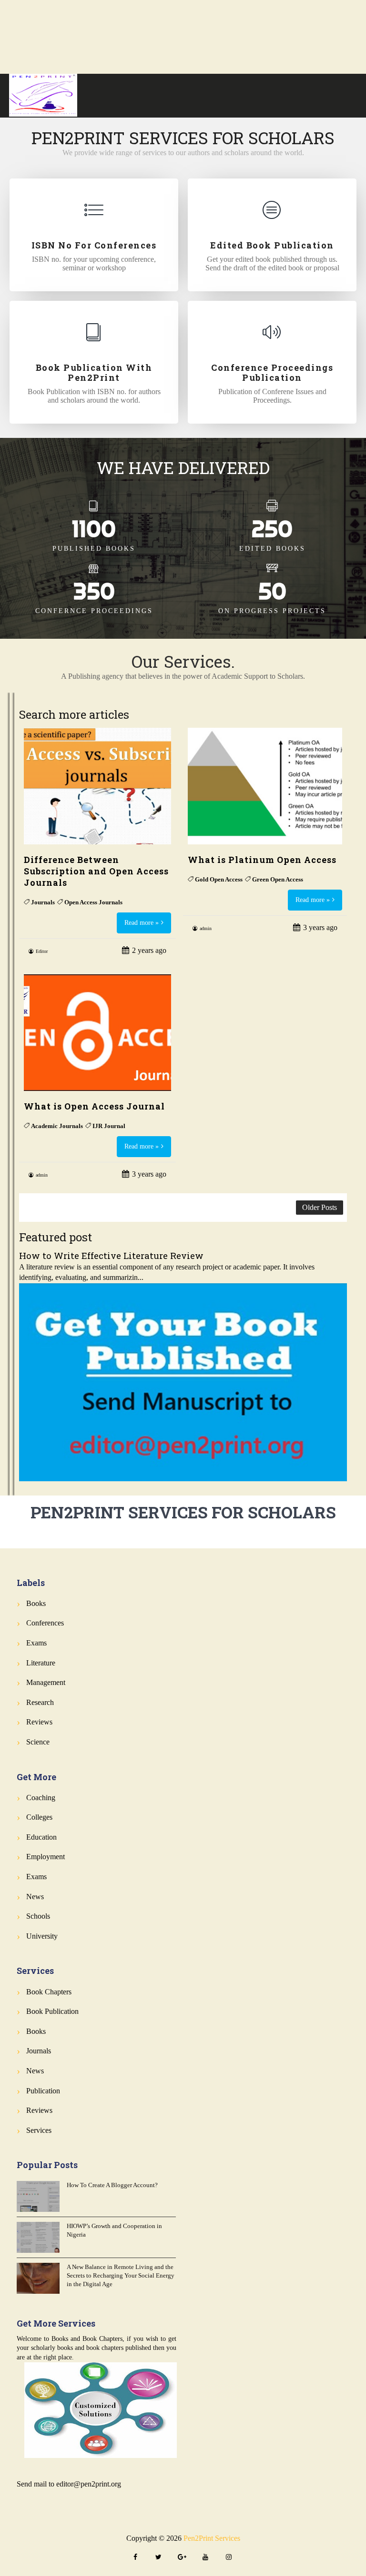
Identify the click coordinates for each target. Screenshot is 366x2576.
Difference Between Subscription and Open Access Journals (96, 871)
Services (39, 2130)
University (42, 1936)
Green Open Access (278, 879)
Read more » (142, 923)
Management (46, 1682)
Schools (38, 1916)
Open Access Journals (93, 902)
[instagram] (229, 2558)
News (35, 1897)
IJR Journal (109, 1126)
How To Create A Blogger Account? (112, 2185)
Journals (43, 902)
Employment (46, 1857)
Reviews (39, 1722)
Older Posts (320, 1207)
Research (40, 1702)
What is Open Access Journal (94, 1106)
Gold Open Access (219, 879)
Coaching (41, 1798)
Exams (36, 1643)
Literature (41, 1663)
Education (41, 1837)
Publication (43, 2091)
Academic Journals (57, 1126)
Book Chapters (49, 1992)
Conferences (45, 1623)
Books (36, 1603)
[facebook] (135, 2558)
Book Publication (52, 2011)
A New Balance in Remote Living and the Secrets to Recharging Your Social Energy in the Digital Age (121, 2275)
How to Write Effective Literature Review (111, 1255)
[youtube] (205, 2558)
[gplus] (182, 2558)
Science (38, 1742)
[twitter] (159, 2558)
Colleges (39, 1817)
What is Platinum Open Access (262, 860)
